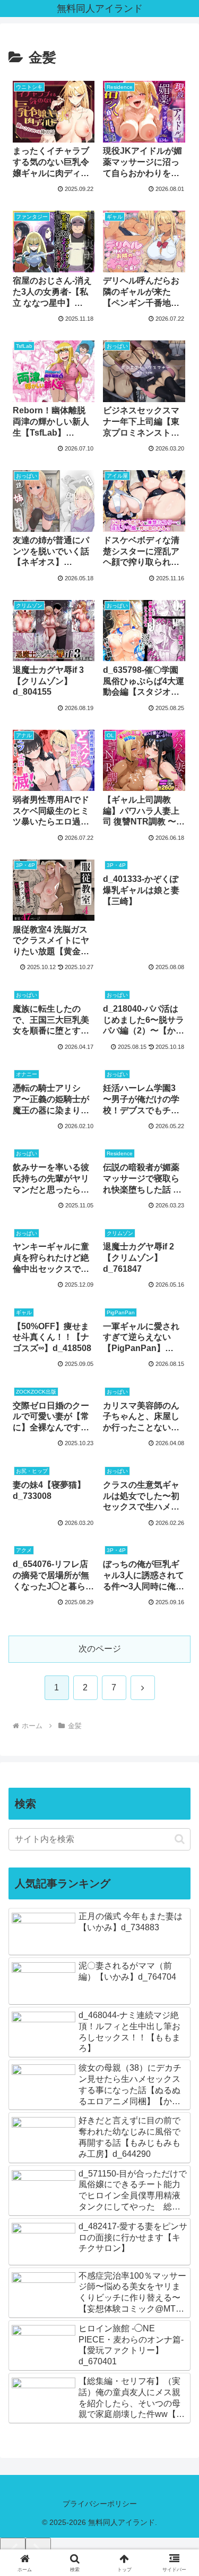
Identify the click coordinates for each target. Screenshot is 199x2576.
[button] (180, 1839)
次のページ (100, 1649)
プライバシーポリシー (100, 2504)
